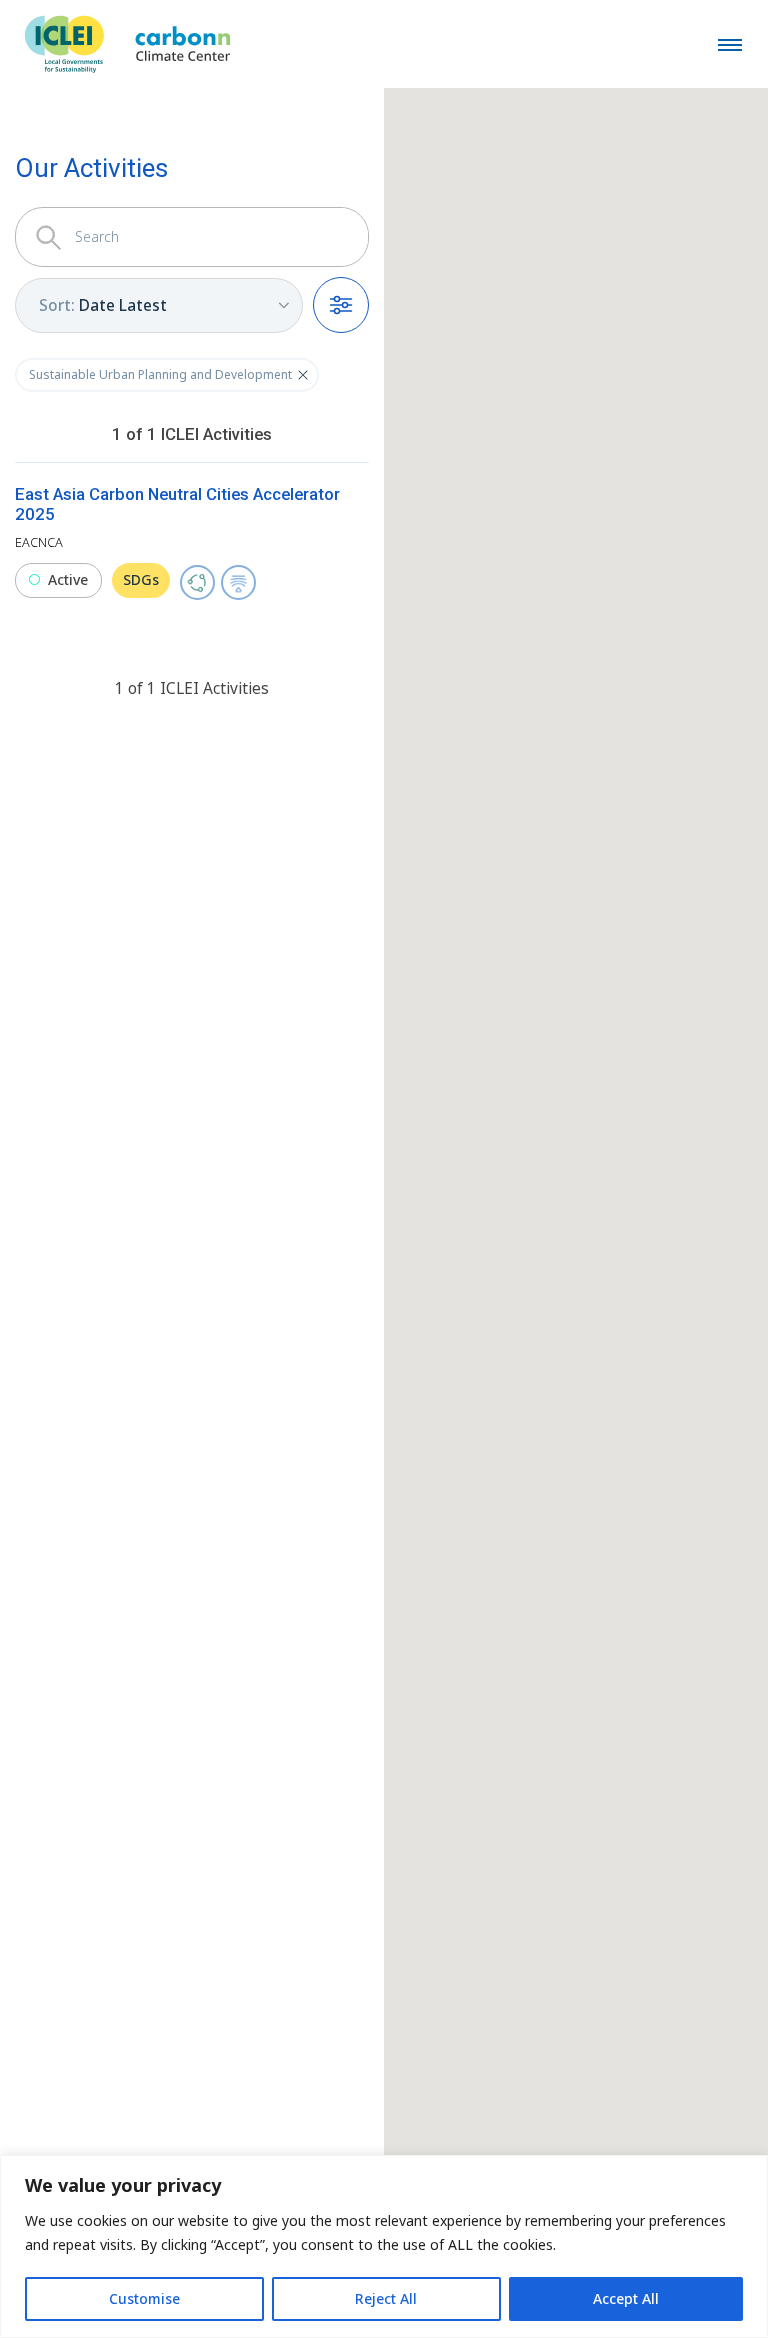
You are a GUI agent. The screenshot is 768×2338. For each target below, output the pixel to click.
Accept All (626, 2298)
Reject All (386, 2298)
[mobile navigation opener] (730, 44)
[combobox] (159, 305)
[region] (384, 2246)
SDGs (141, 579)
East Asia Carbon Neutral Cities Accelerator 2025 (177, 504)
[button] (303, 375)
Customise (144, 2298)
